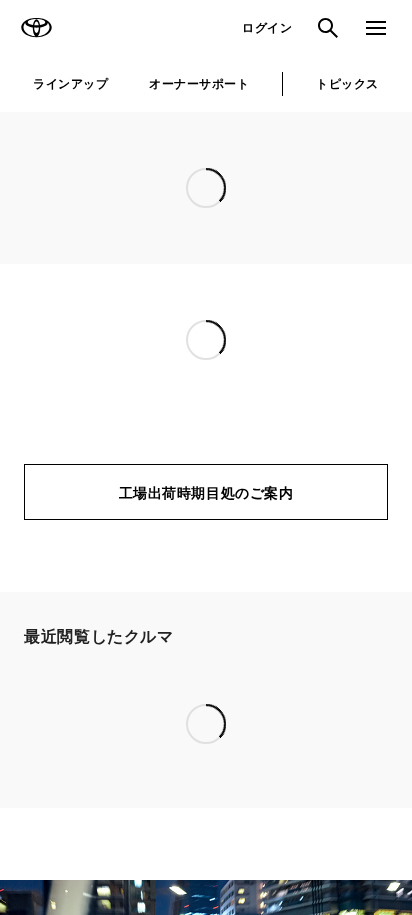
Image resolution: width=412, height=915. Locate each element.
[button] (146, 672)
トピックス (347, 83)
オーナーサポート (199, 83)
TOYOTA (36, 28)
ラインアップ (70, 83)
